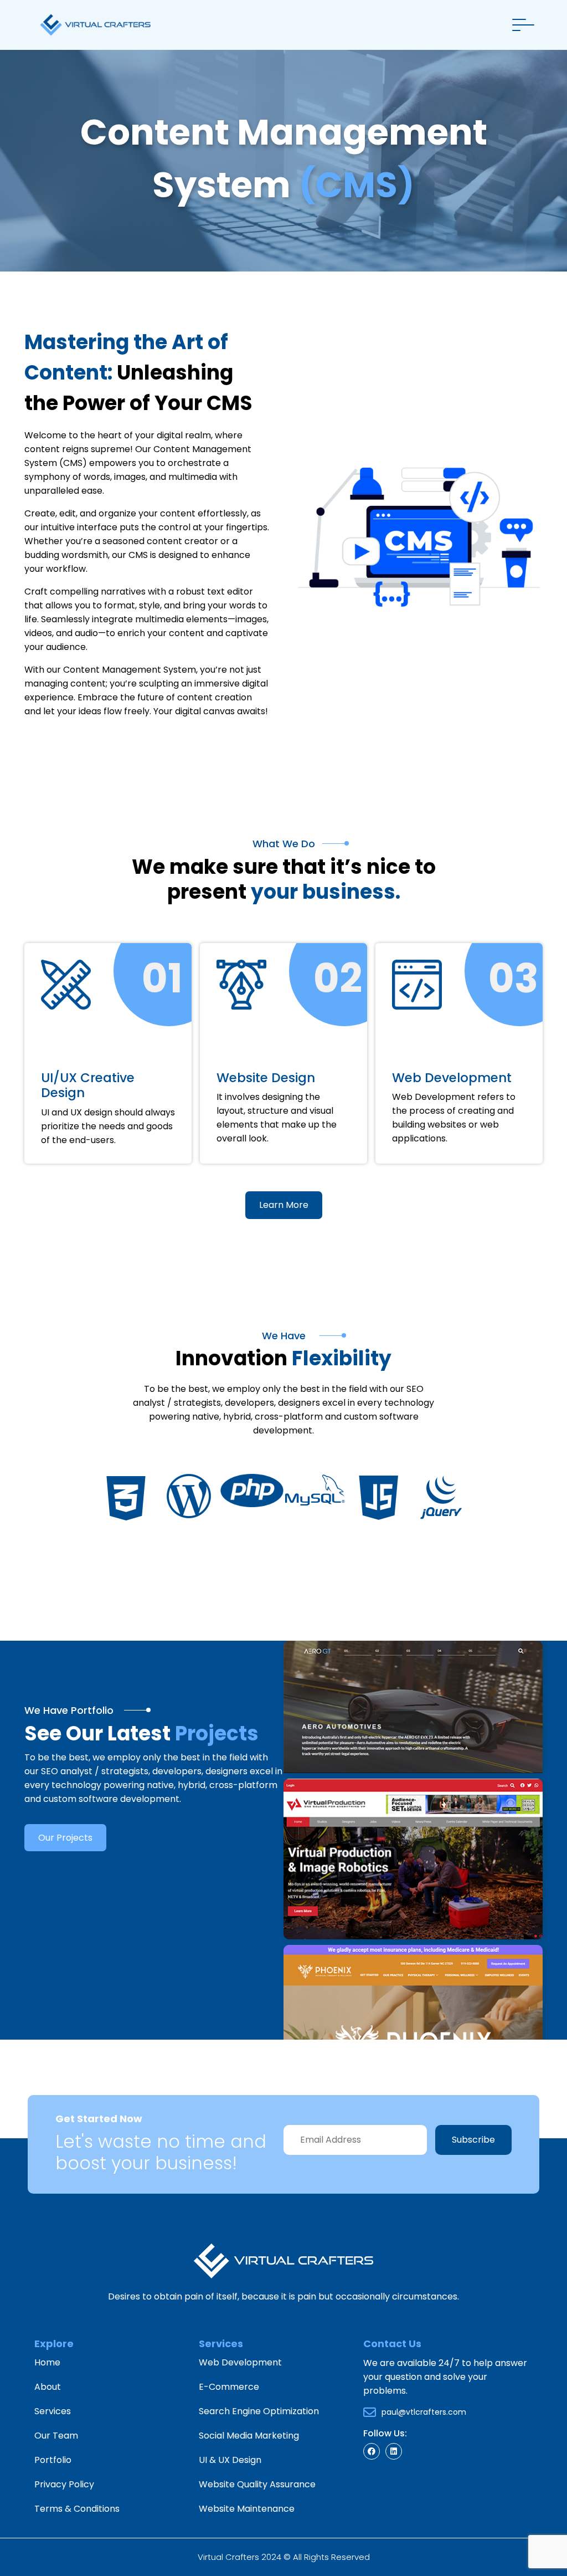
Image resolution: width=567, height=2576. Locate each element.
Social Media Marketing (249, 2436)
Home (47, 2362)
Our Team (56, 2436)
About (48, 2387)
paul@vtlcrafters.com (424, 2412)
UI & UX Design (230, 2460)
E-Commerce (229, 2387)
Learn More (284, 1205)
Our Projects (65, 1838)
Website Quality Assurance (257, 2484)
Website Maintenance (247, 2509)
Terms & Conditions (77, 2509)
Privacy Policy (64, 2484)
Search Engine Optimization (259, 2411)
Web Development (240, 2362)
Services (53, 2411)
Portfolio (53, 2460)
